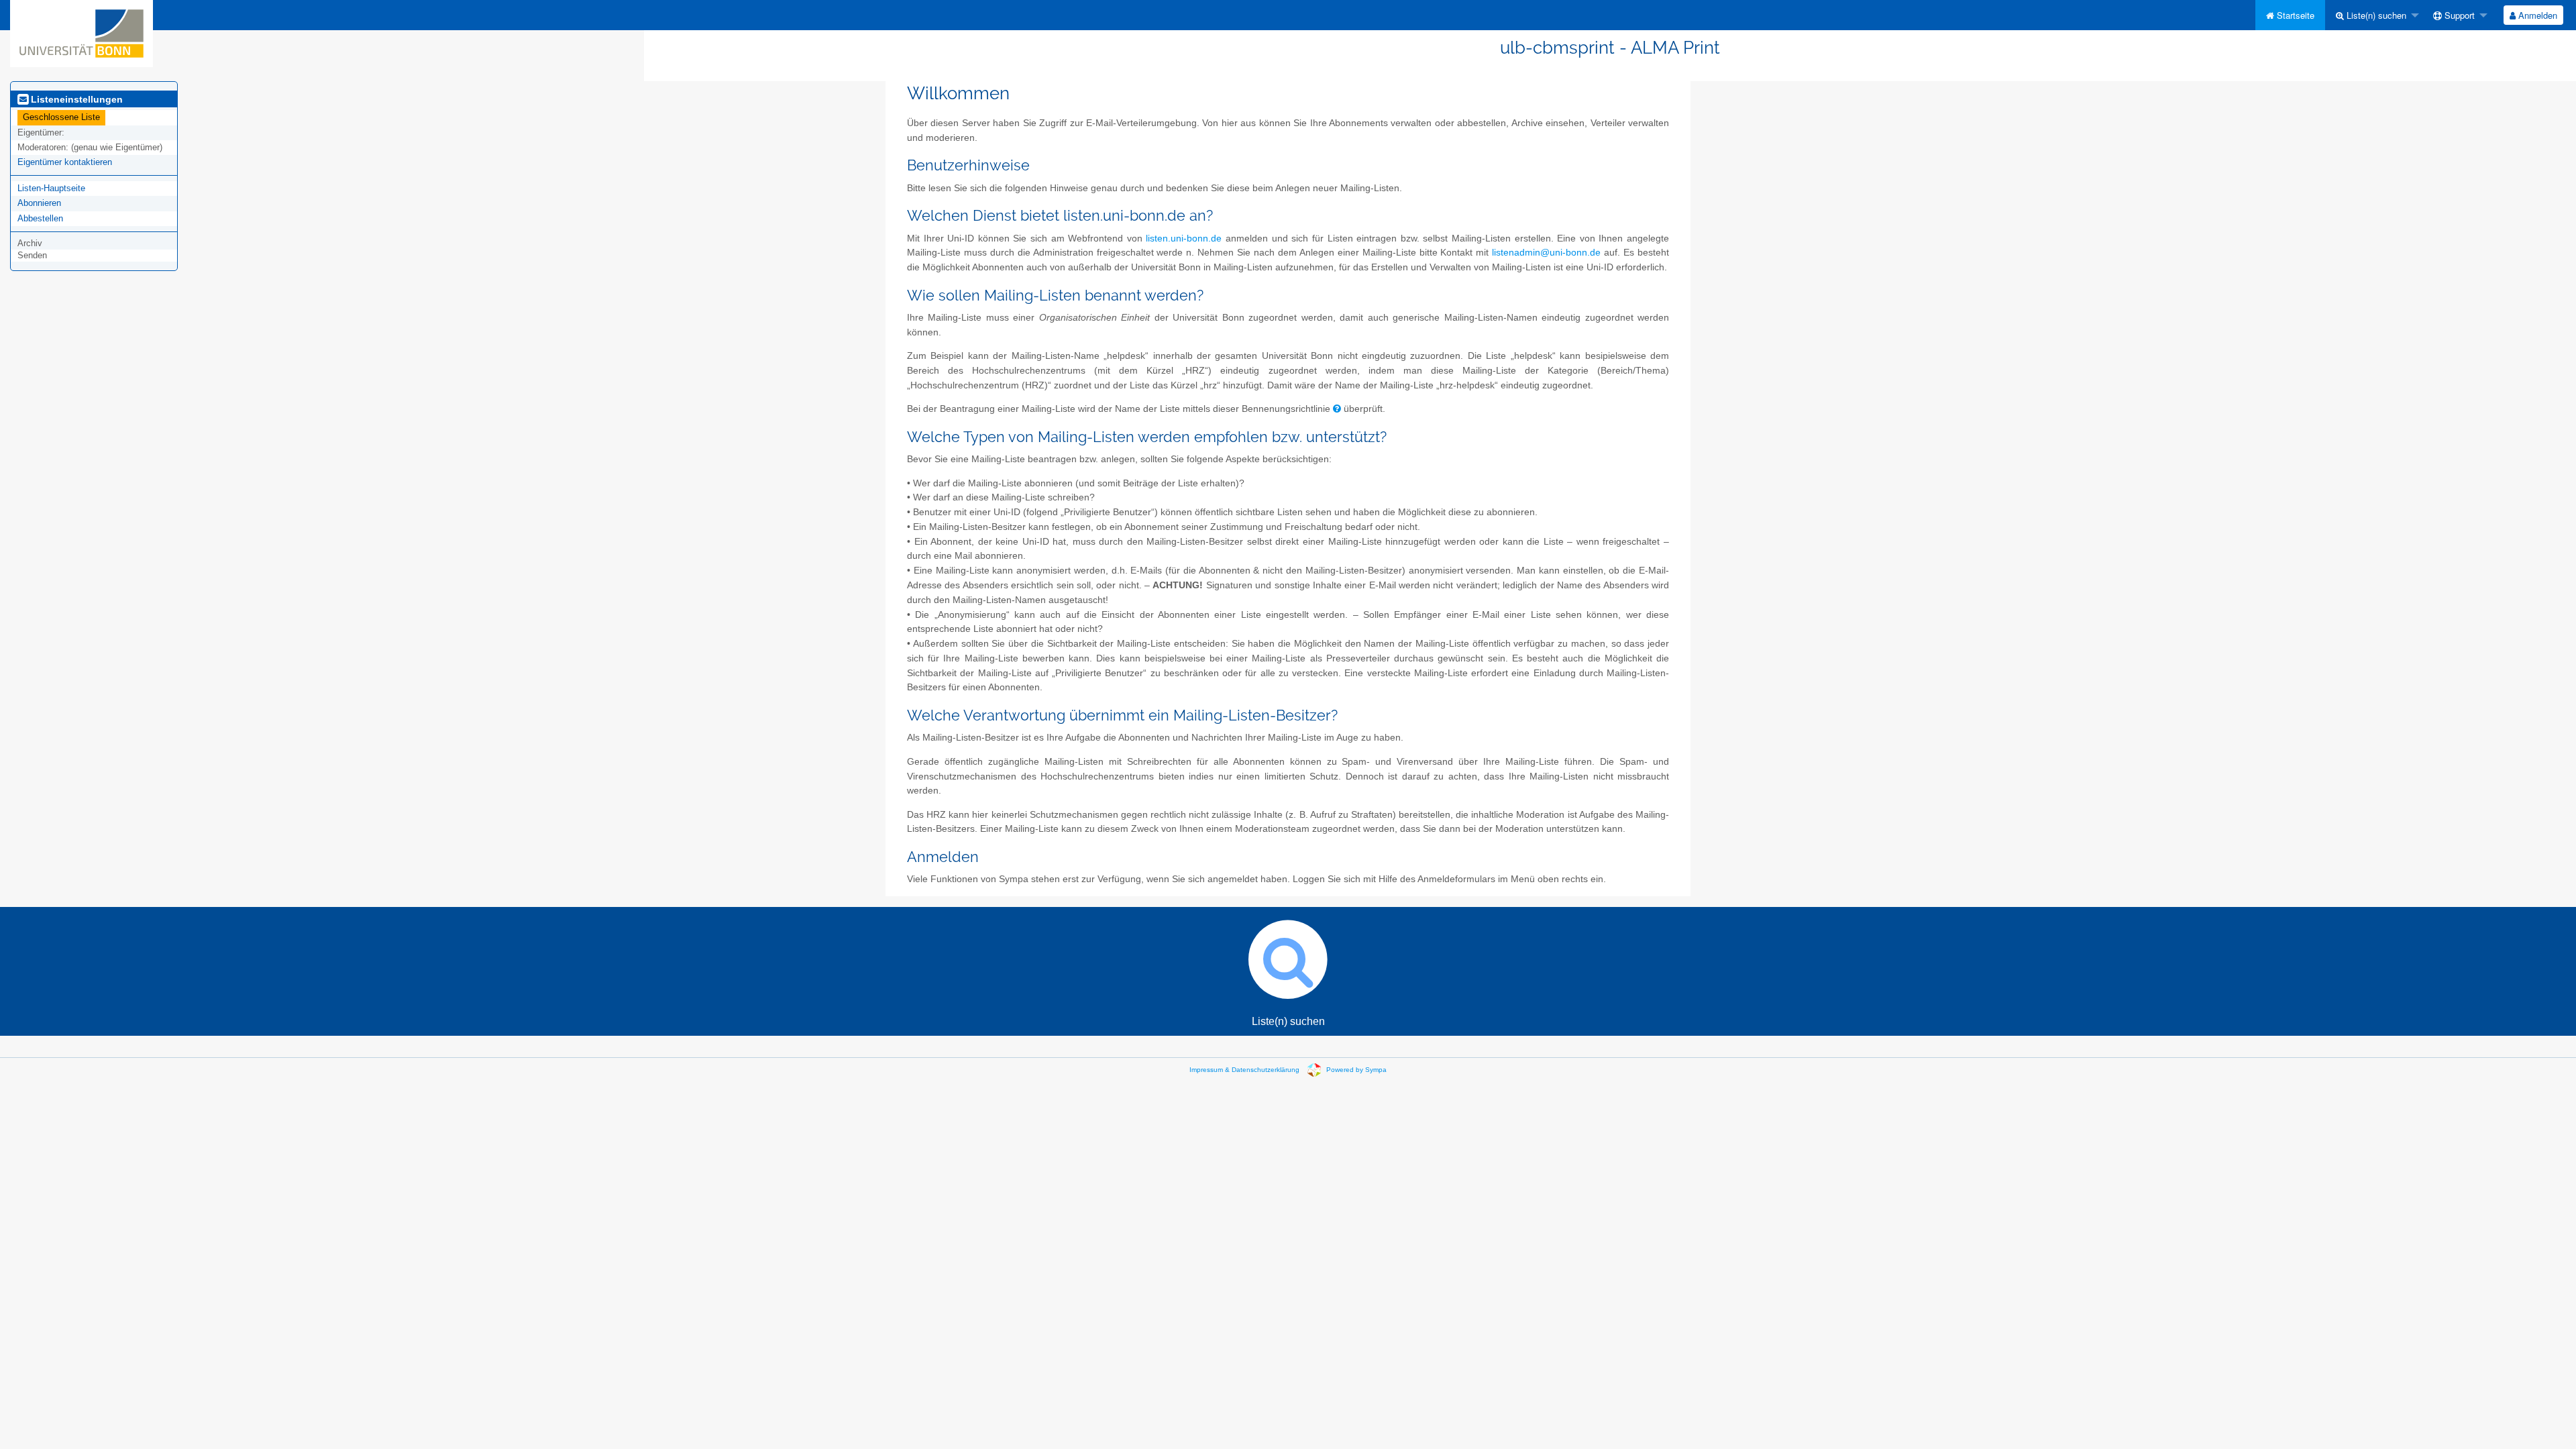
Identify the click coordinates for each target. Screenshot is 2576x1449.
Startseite (2294, 15)
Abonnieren (39, 203)
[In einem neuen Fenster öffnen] (1337, 409)
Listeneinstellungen (75, 99)
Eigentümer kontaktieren (65, 162)
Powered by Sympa (1356, 1070)
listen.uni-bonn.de (1184, 238)
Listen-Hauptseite (51, 188)
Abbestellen (40, 218)
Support (2458, 15)
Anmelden (2536, 15)
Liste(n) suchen (2375, 15)
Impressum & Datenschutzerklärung (1244, 1070)
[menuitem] (2290, 15)
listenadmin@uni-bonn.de (1546, 253)
